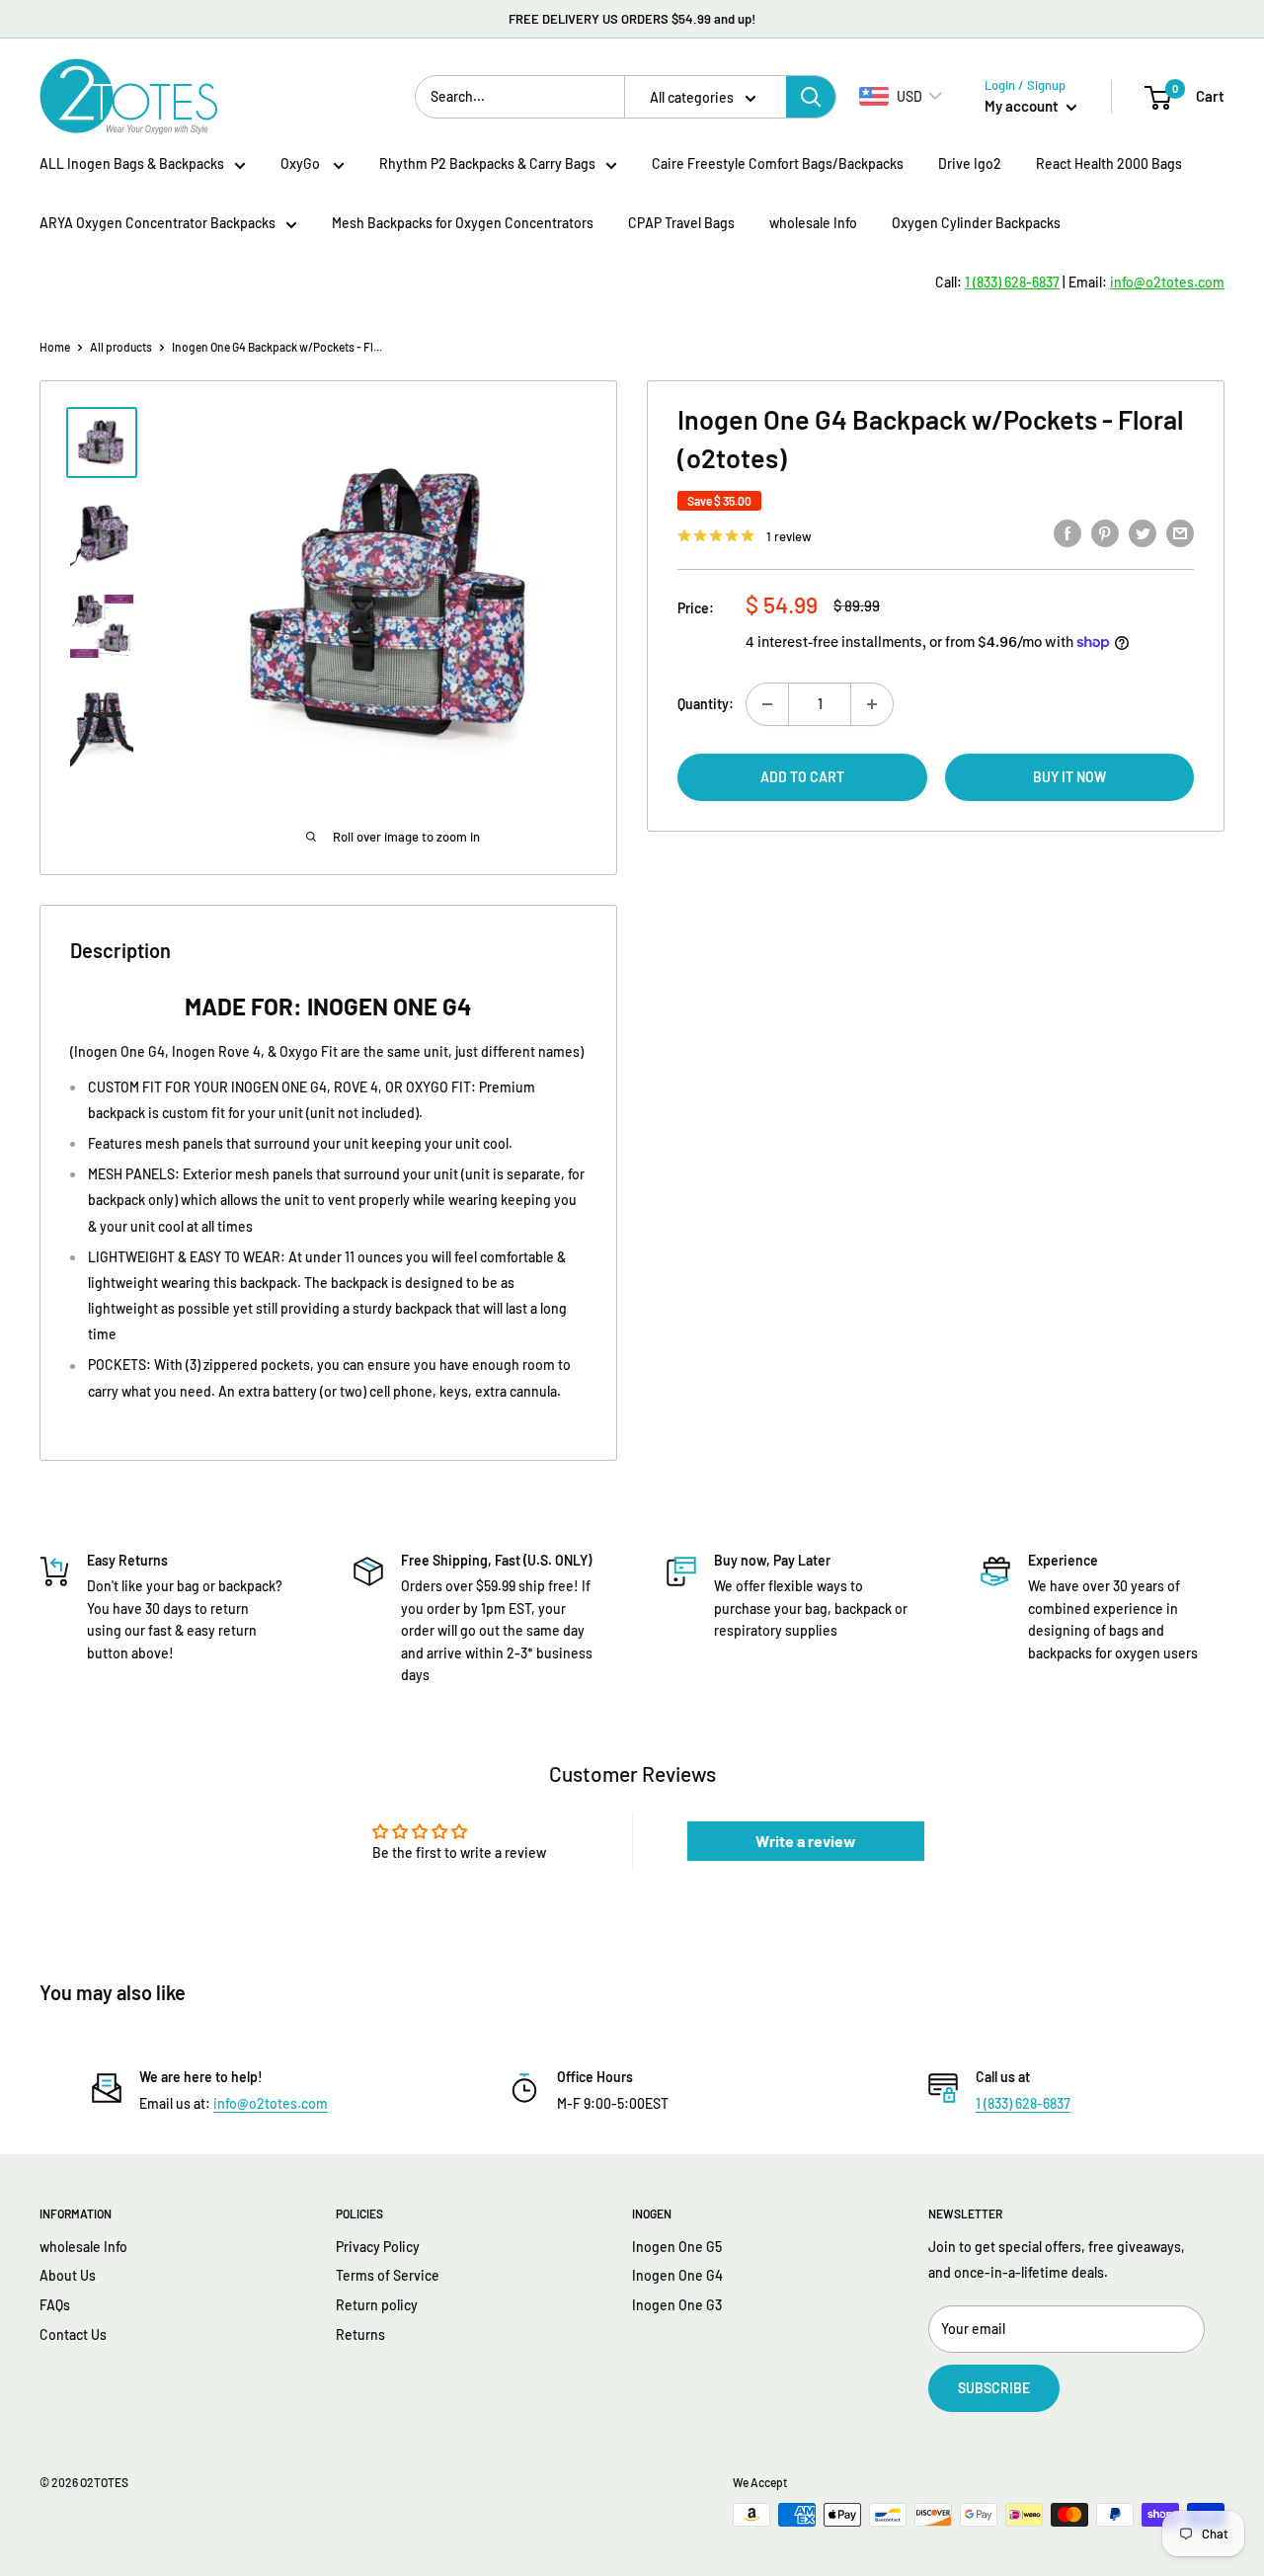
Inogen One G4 (677, 2275)
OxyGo (302, 163)
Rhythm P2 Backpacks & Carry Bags (487, 163)
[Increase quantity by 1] (872, 704)
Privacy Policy (378, 2247)
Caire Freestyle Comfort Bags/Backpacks (778, 163)
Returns (360, 2334)
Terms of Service (388, 2275)
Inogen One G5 (677, 2247)
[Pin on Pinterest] (1105, 532)
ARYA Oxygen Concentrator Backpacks (158, 223)
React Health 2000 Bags (1109, 163)
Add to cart (802, 777)
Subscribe (994, 2388)
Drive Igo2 (970, 163)
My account (1023, 106)
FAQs (55, 2305)
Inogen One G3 (677, 2305)
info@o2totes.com (271, 2103)
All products (121, 347)
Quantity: (706, 704)
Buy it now (1069, 777)
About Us (68, 2275)
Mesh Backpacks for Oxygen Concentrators (463, 223)
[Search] (811, 97)
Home (55, 347)
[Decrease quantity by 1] (767, 704)
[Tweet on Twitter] (1143, 532)
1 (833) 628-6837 (1023, 2103)
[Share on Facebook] (1067, 532)
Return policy (377, 2305)
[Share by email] (1180, 532)
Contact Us (73, 2334)
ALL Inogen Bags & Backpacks (132, 163)
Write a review (806, 1841)
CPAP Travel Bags (681, 223)
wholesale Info (813, 223)
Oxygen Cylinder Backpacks (976, 223)
